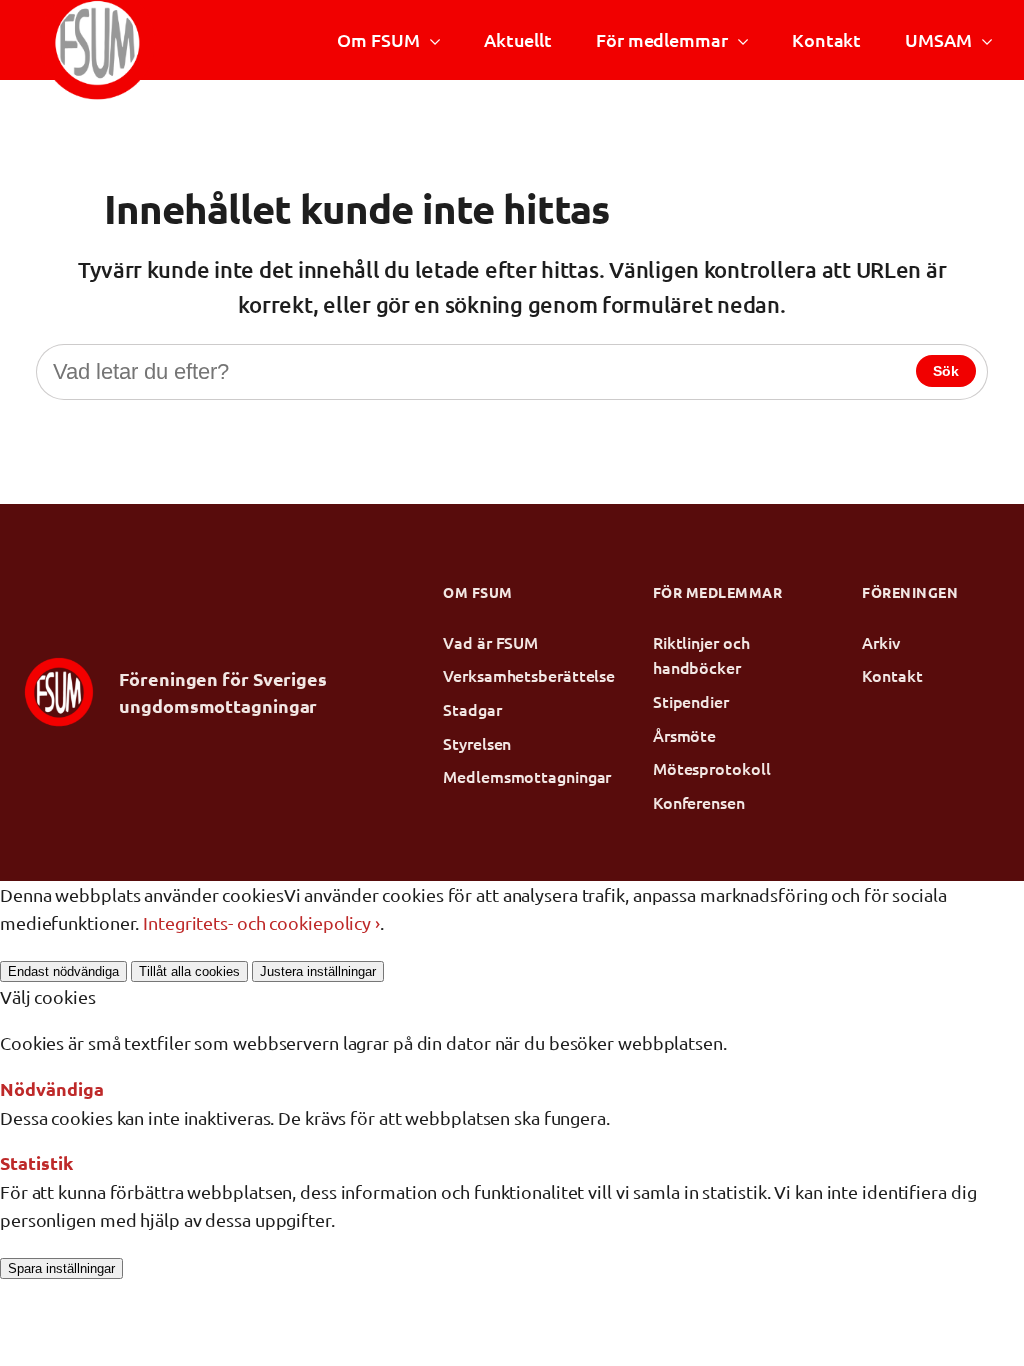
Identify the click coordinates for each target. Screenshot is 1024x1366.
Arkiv (881, 642)
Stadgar (472, 709)
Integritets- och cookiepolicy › (261, 922)
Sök (946, 371)
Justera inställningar (318, 971)
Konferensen (699, 802)
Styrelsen (477, 743)
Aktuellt (518, 39)
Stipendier (691, 701)
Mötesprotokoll (712, 768)
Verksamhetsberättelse (512, 675)
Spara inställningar (61, 1268)
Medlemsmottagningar (512, 776)
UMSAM (938, 39)
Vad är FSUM (490, 642)
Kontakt (826, 39)
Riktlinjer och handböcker (701, 655)
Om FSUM (378, 39)
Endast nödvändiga (63, 971)
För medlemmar (662, 39)
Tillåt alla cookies (189, 971)
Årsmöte (684, 735)
